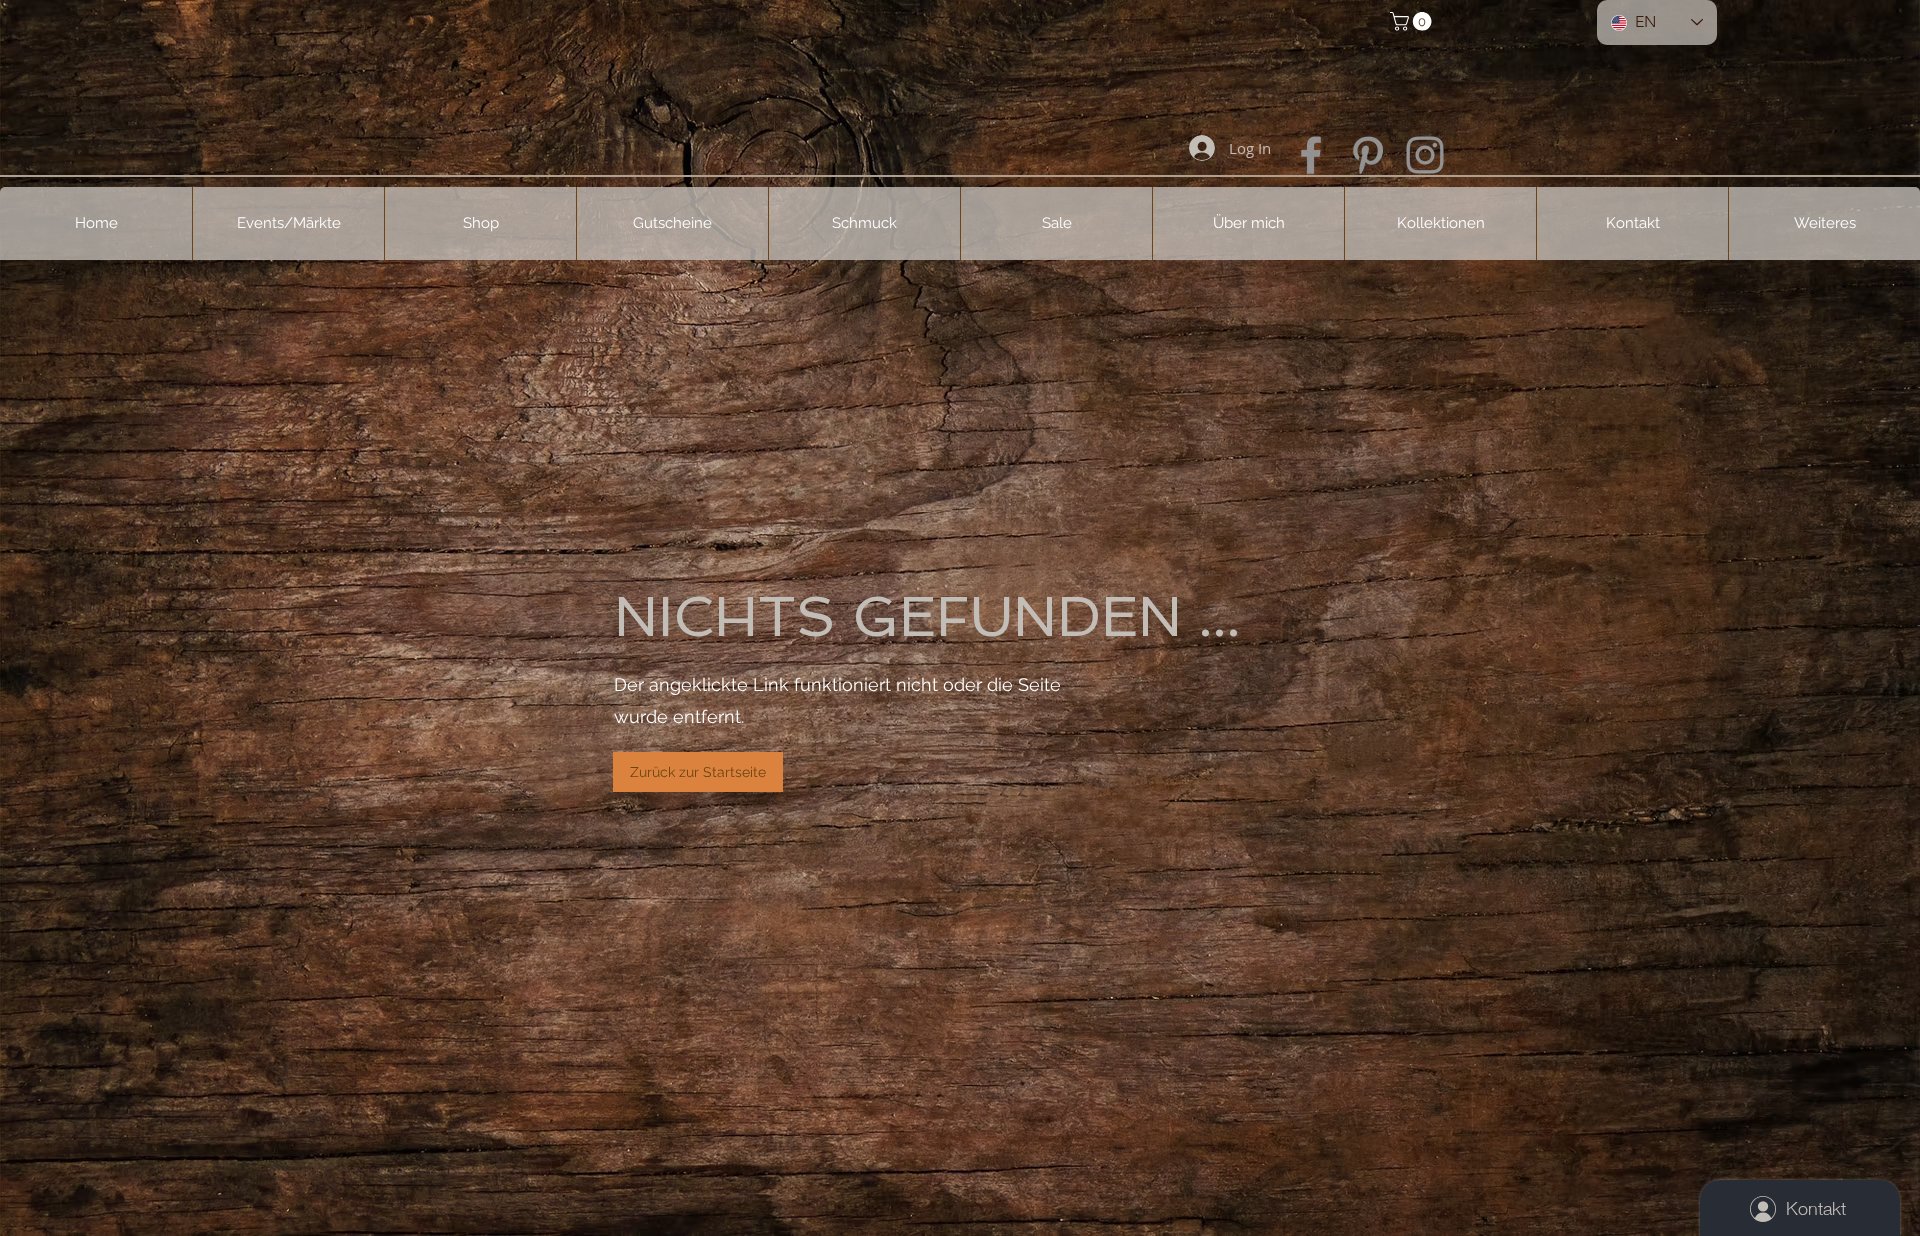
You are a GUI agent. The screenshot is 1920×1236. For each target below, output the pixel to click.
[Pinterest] (1368, 155)
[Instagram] (1425, 155)
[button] (1413, 21)
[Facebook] (1311, 155)
